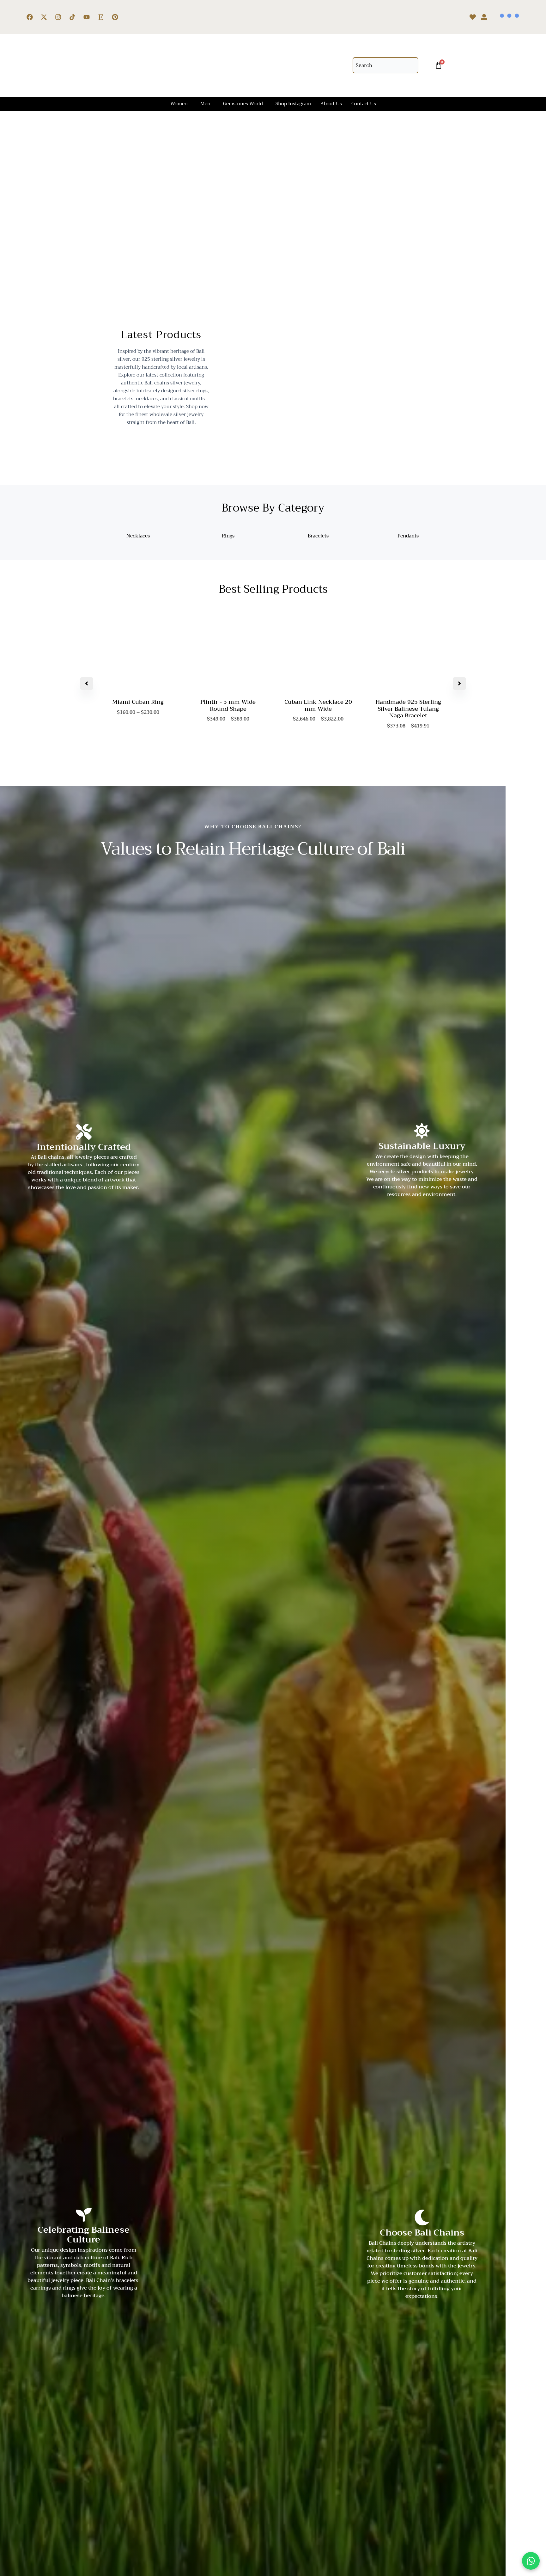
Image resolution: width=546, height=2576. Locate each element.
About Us (331, 104)
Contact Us (364, 104)
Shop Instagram (293, 104)
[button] (181, 104)
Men (205, 104)
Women (179, 104)
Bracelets (318, 536)
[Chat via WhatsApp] (531, 2561)
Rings (228, 536)
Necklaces (138, 536)
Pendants (408, 536)
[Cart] (439, 65)
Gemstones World (243, 104)
